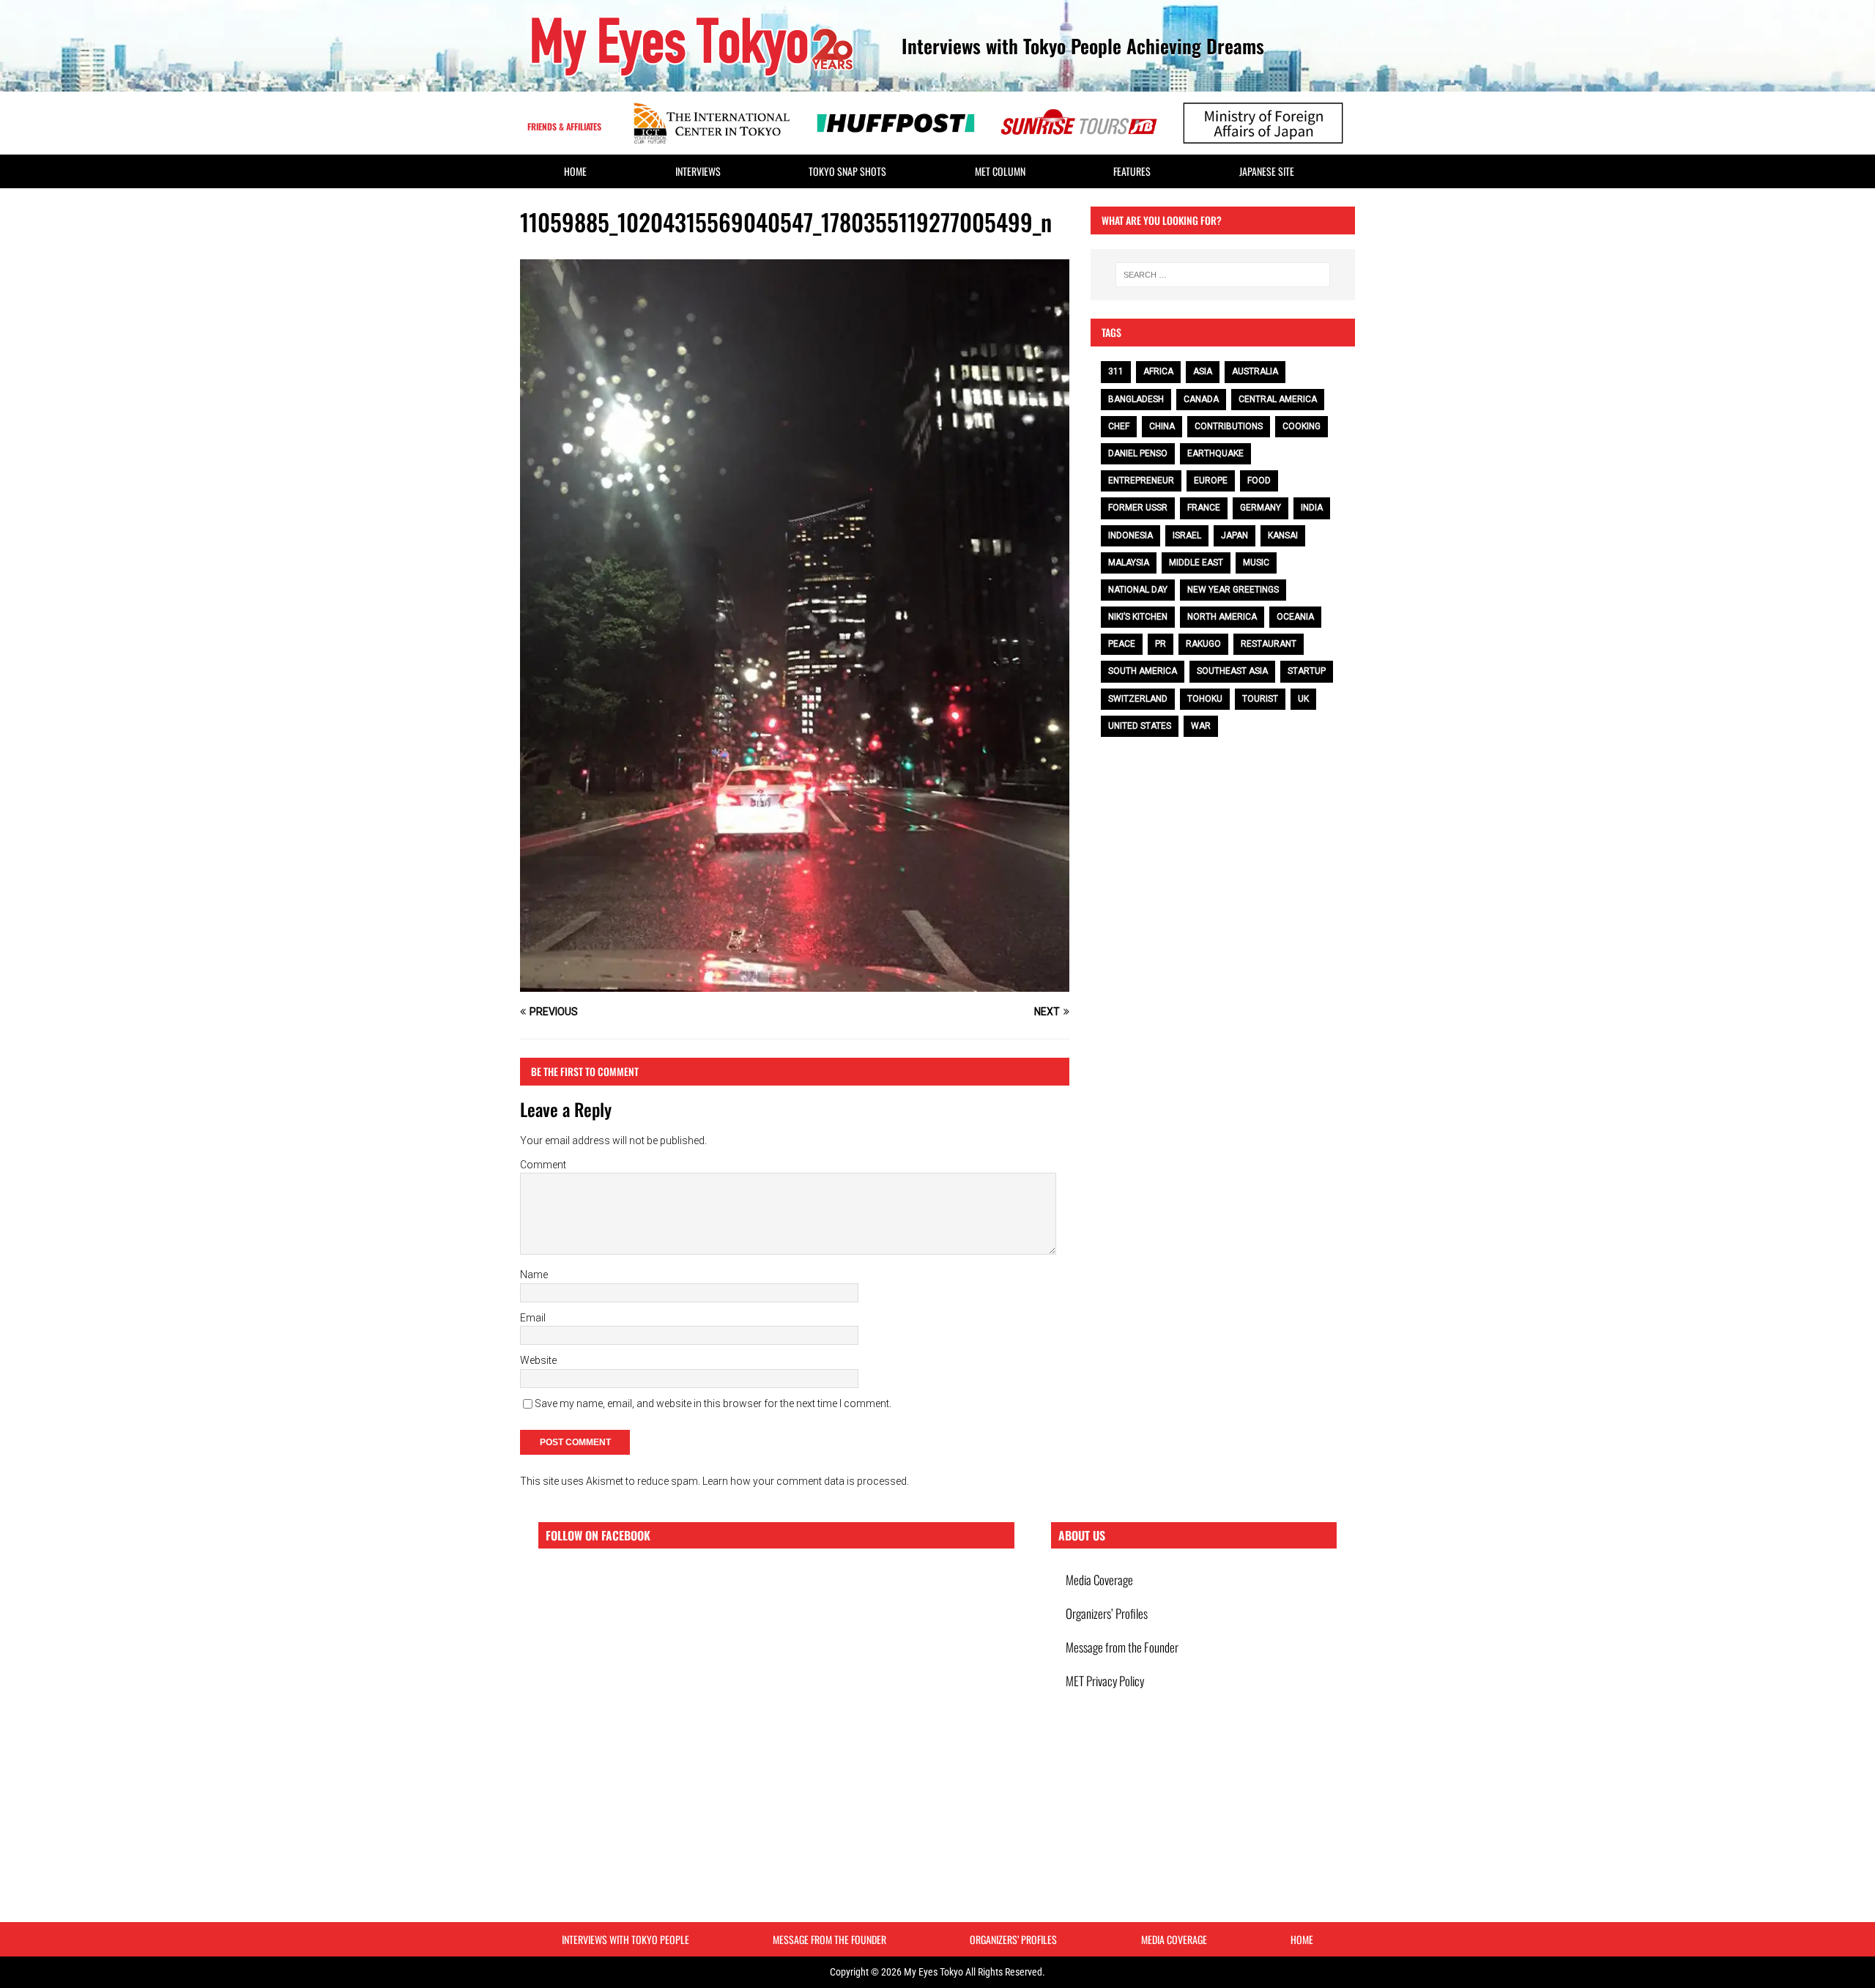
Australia (1255, 371)
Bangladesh (1136, 399)
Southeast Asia (1232, 671)
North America (1222, 617)
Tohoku (1205, 699)
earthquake (1215, 453)
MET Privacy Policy (1105, 1681)
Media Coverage (1099, 1580)
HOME (575, 171)
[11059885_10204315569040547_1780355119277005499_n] (795, 984)
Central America (1278, 399)
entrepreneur (1141, 481)
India (1312, 508)
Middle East (1196, 563)
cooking (1302, 426)
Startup (1307, 671)
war (1201, 726)
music (1256, 563)
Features (1132, 171)
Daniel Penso (1138, 453)
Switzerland (1138, 699)
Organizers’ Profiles (1107, 1613)
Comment (543, 1165)
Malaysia (1129, 563)
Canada (1201, 399)
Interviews (698, 171)
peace (1122, 644)
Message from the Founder (1122, 1647)
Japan (1234, 535)
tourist (1260, 699)
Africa (1158, 371)
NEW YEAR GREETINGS (1233, 590)
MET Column (1000, 171)
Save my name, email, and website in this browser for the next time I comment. (713, 1403)
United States (1140, 726)
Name (534, 1275)
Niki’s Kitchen (1138, 617)
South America (1143, 671)
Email (533, 1318)
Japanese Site (1267, 171)
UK (1303, 699)
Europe (1211, 481)
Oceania (1295, 617)
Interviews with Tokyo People (625, 1939)
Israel (1187, 535)
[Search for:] (1223, 275)
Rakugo (1203, 644)
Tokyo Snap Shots (847, 171)
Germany (1260, 508)
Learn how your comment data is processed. (806, 1481)
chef (1119, 426)
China (1162, 426)
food (1259, 481)
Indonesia (1130, 535)
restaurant (1269, 644)
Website (538, 1360)
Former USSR (1138, 508)
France (1204, 508)
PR (1161, 644)
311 (1116, 371)
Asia (1203, 371)
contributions (1229, 426)
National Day (1138, 590)
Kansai (1283, 535)
